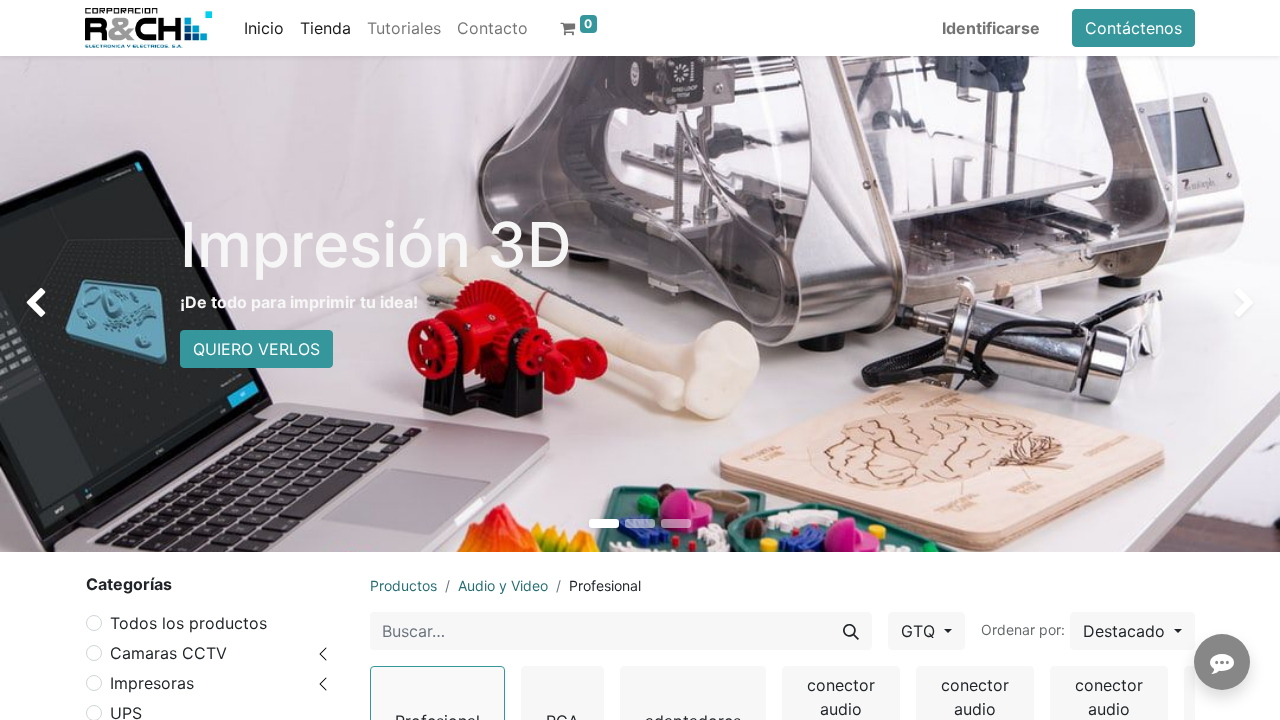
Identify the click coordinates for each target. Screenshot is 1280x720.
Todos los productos (188, 623)
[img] (51, 304)
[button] (1132, 631)
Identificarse (991, 28)
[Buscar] (851, 631)
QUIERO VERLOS (256, 349)
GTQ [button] (920, 631)
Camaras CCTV (168, 653)
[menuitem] (264, 28)
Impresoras (152, 683)
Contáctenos (1133, 28)
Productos (403, 585)
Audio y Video (503, 585)
